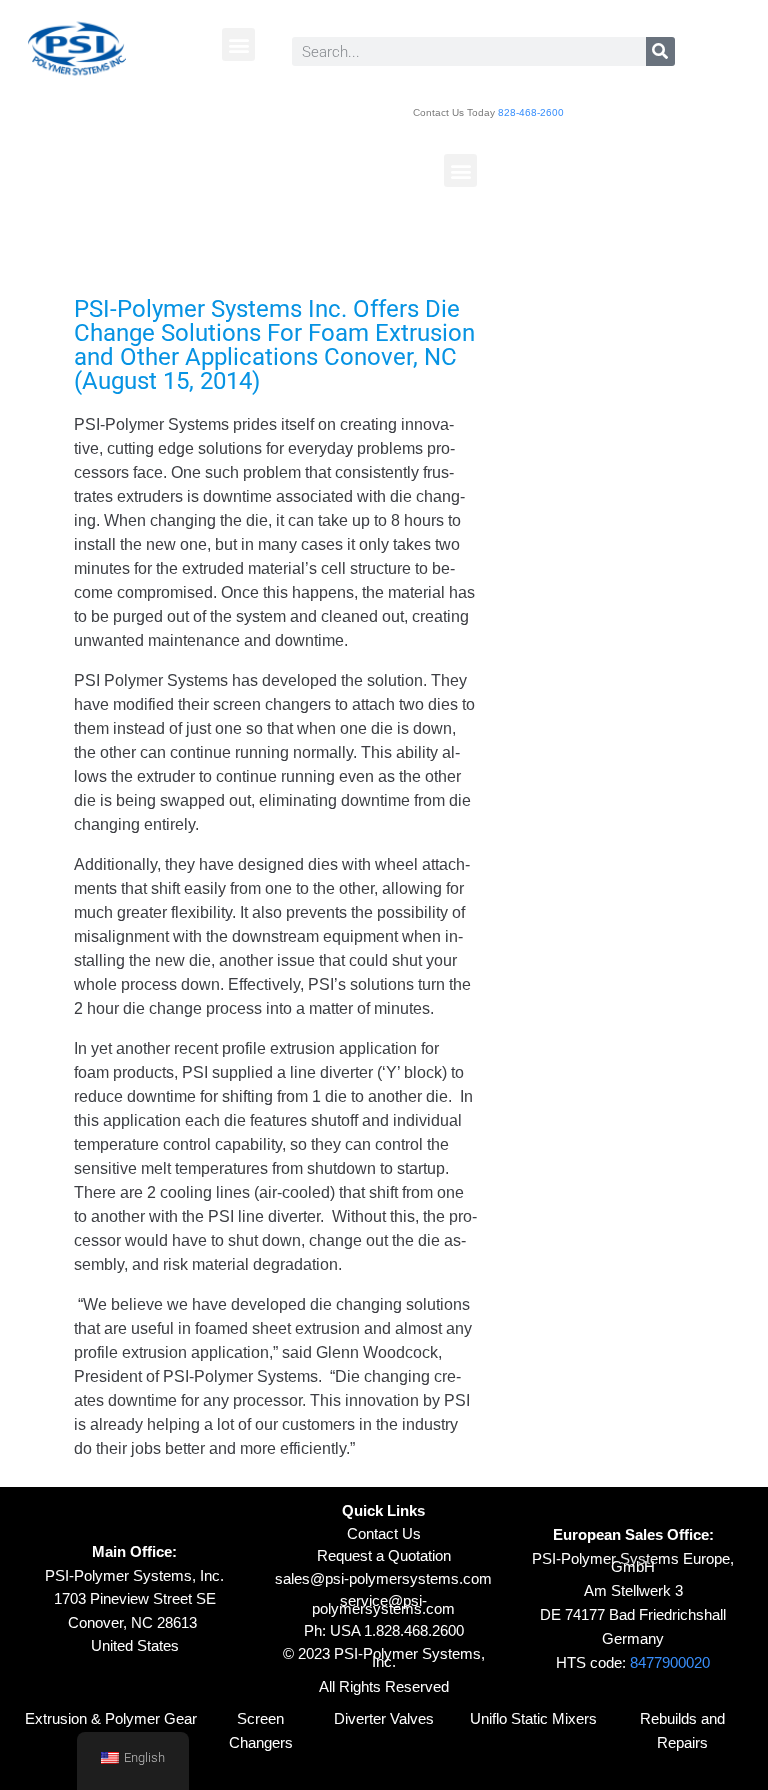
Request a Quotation (384, 1555)
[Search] (660, 51)
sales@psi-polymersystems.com (383, 1578)
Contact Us (384, 1533)
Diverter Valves (384, 1718)
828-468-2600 (531, 112)
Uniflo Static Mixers (533, 1718)
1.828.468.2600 (414, 1630)
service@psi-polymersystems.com (383, 1604)
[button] (238, 44)
